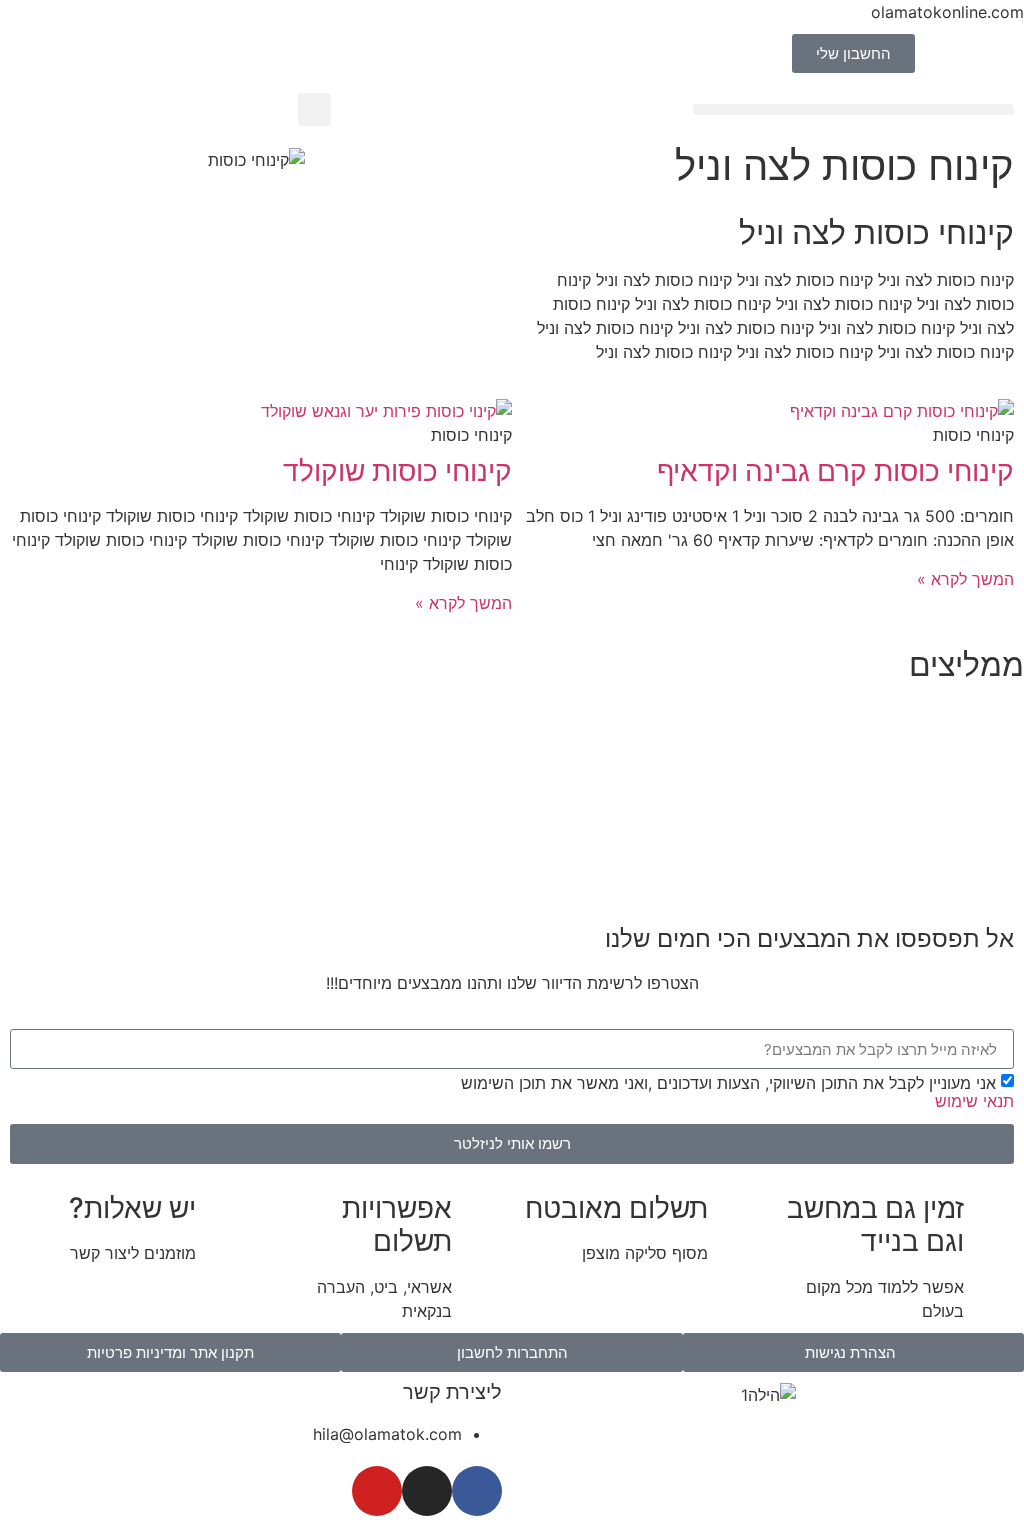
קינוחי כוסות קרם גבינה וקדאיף (835, 471)
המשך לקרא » (965, 579)
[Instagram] (427, 1491)
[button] (853, 109)
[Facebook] (477, 1491)
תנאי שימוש (974, 1101)
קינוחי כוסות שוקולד (397, 471)
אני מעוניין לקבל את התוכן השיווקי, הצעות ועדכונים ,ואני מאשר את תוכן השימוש (737, 1091)
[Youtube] (377, 1491)
